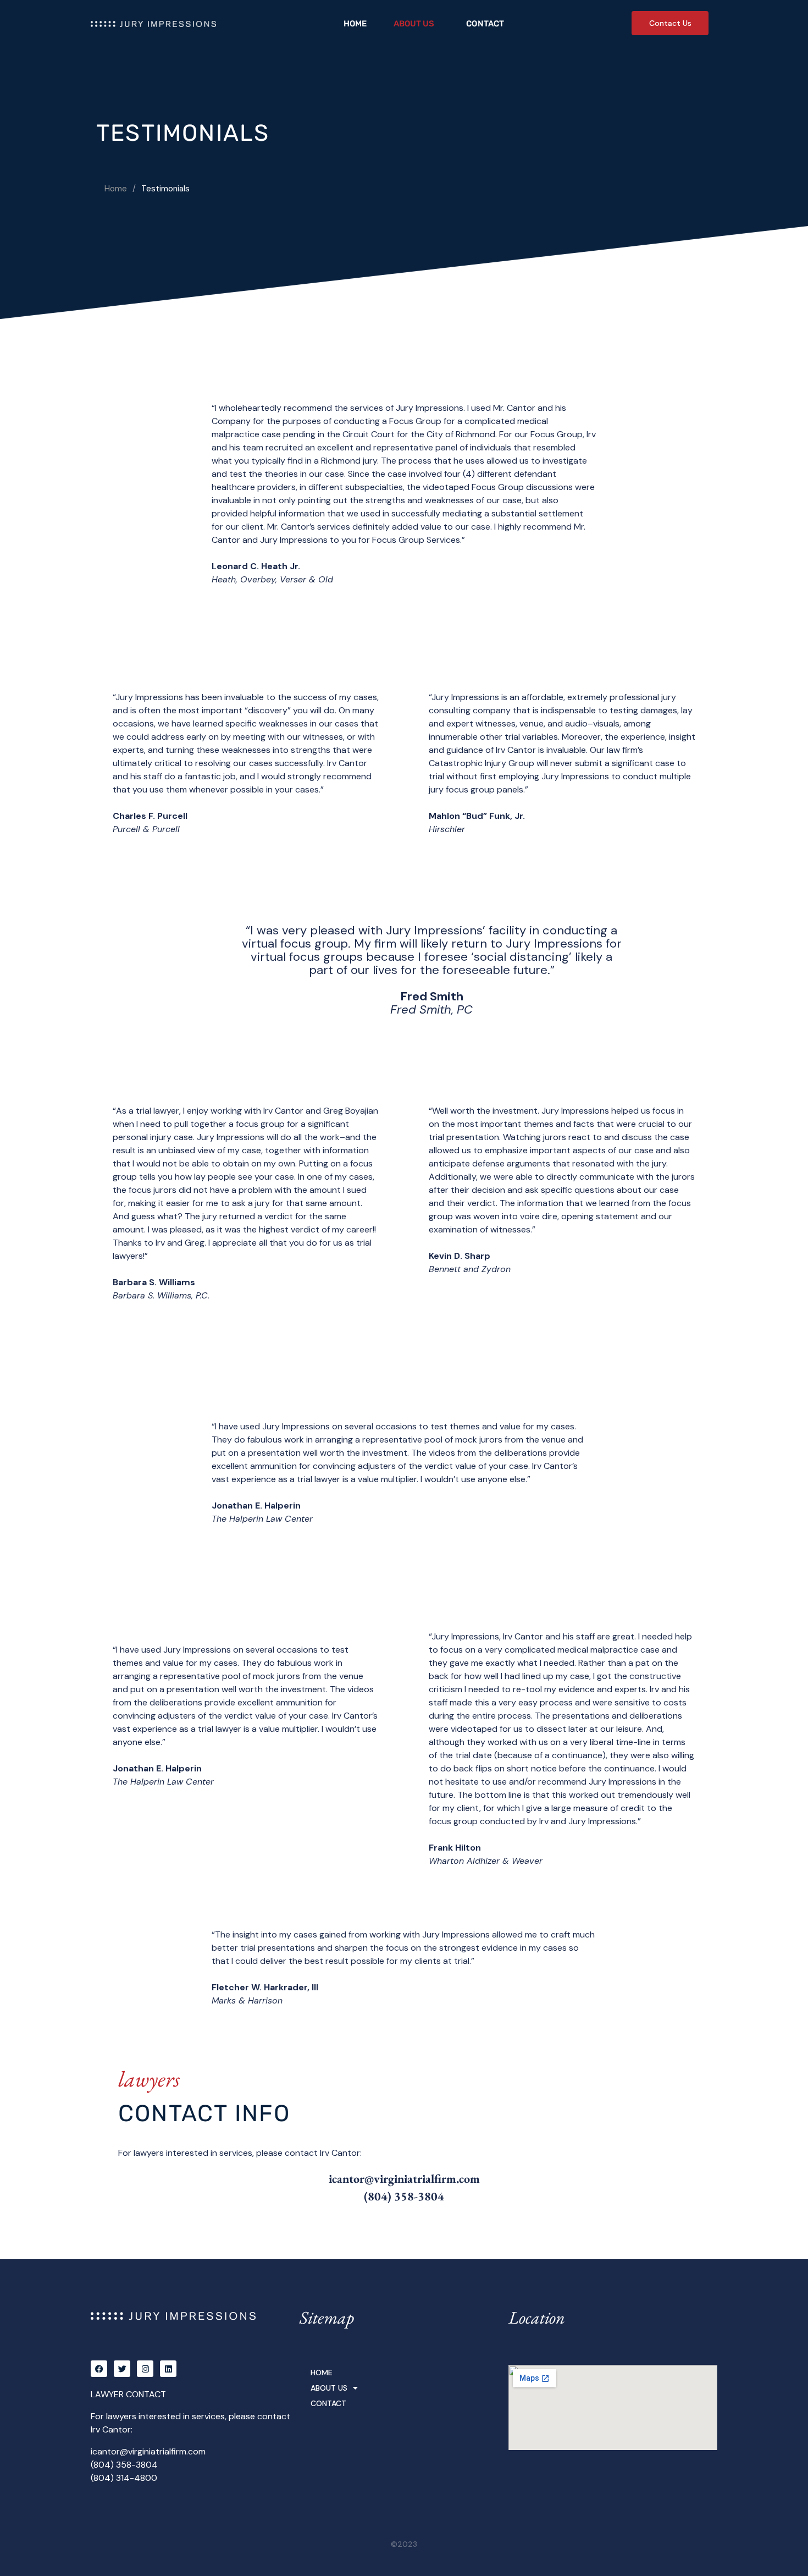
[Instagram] (145, 2369)
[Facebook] (99, 2369)
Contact (485, 24)
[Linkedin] (168, 2369)
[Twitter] (122, 2369)
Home (355, 24)
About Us (414, 24)
